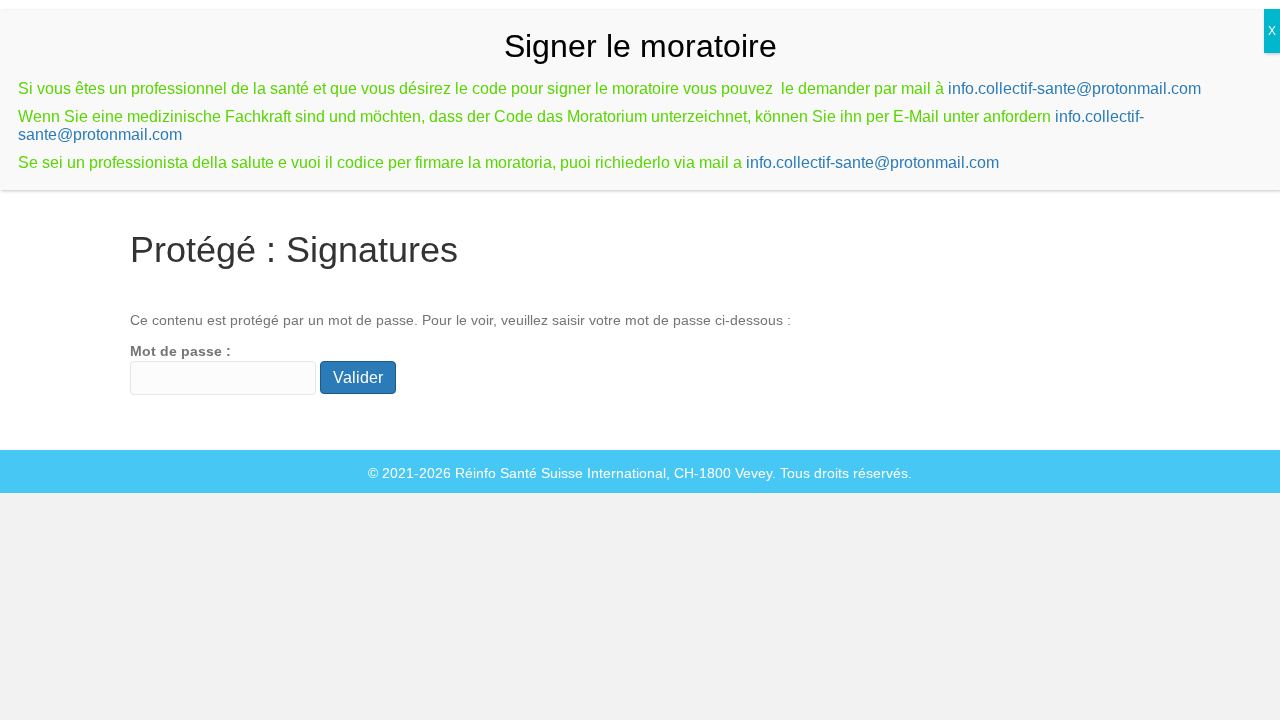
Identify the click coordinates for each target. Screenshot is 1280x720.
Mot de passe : (180, 351)
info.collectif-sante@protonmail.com (1074, 88)
